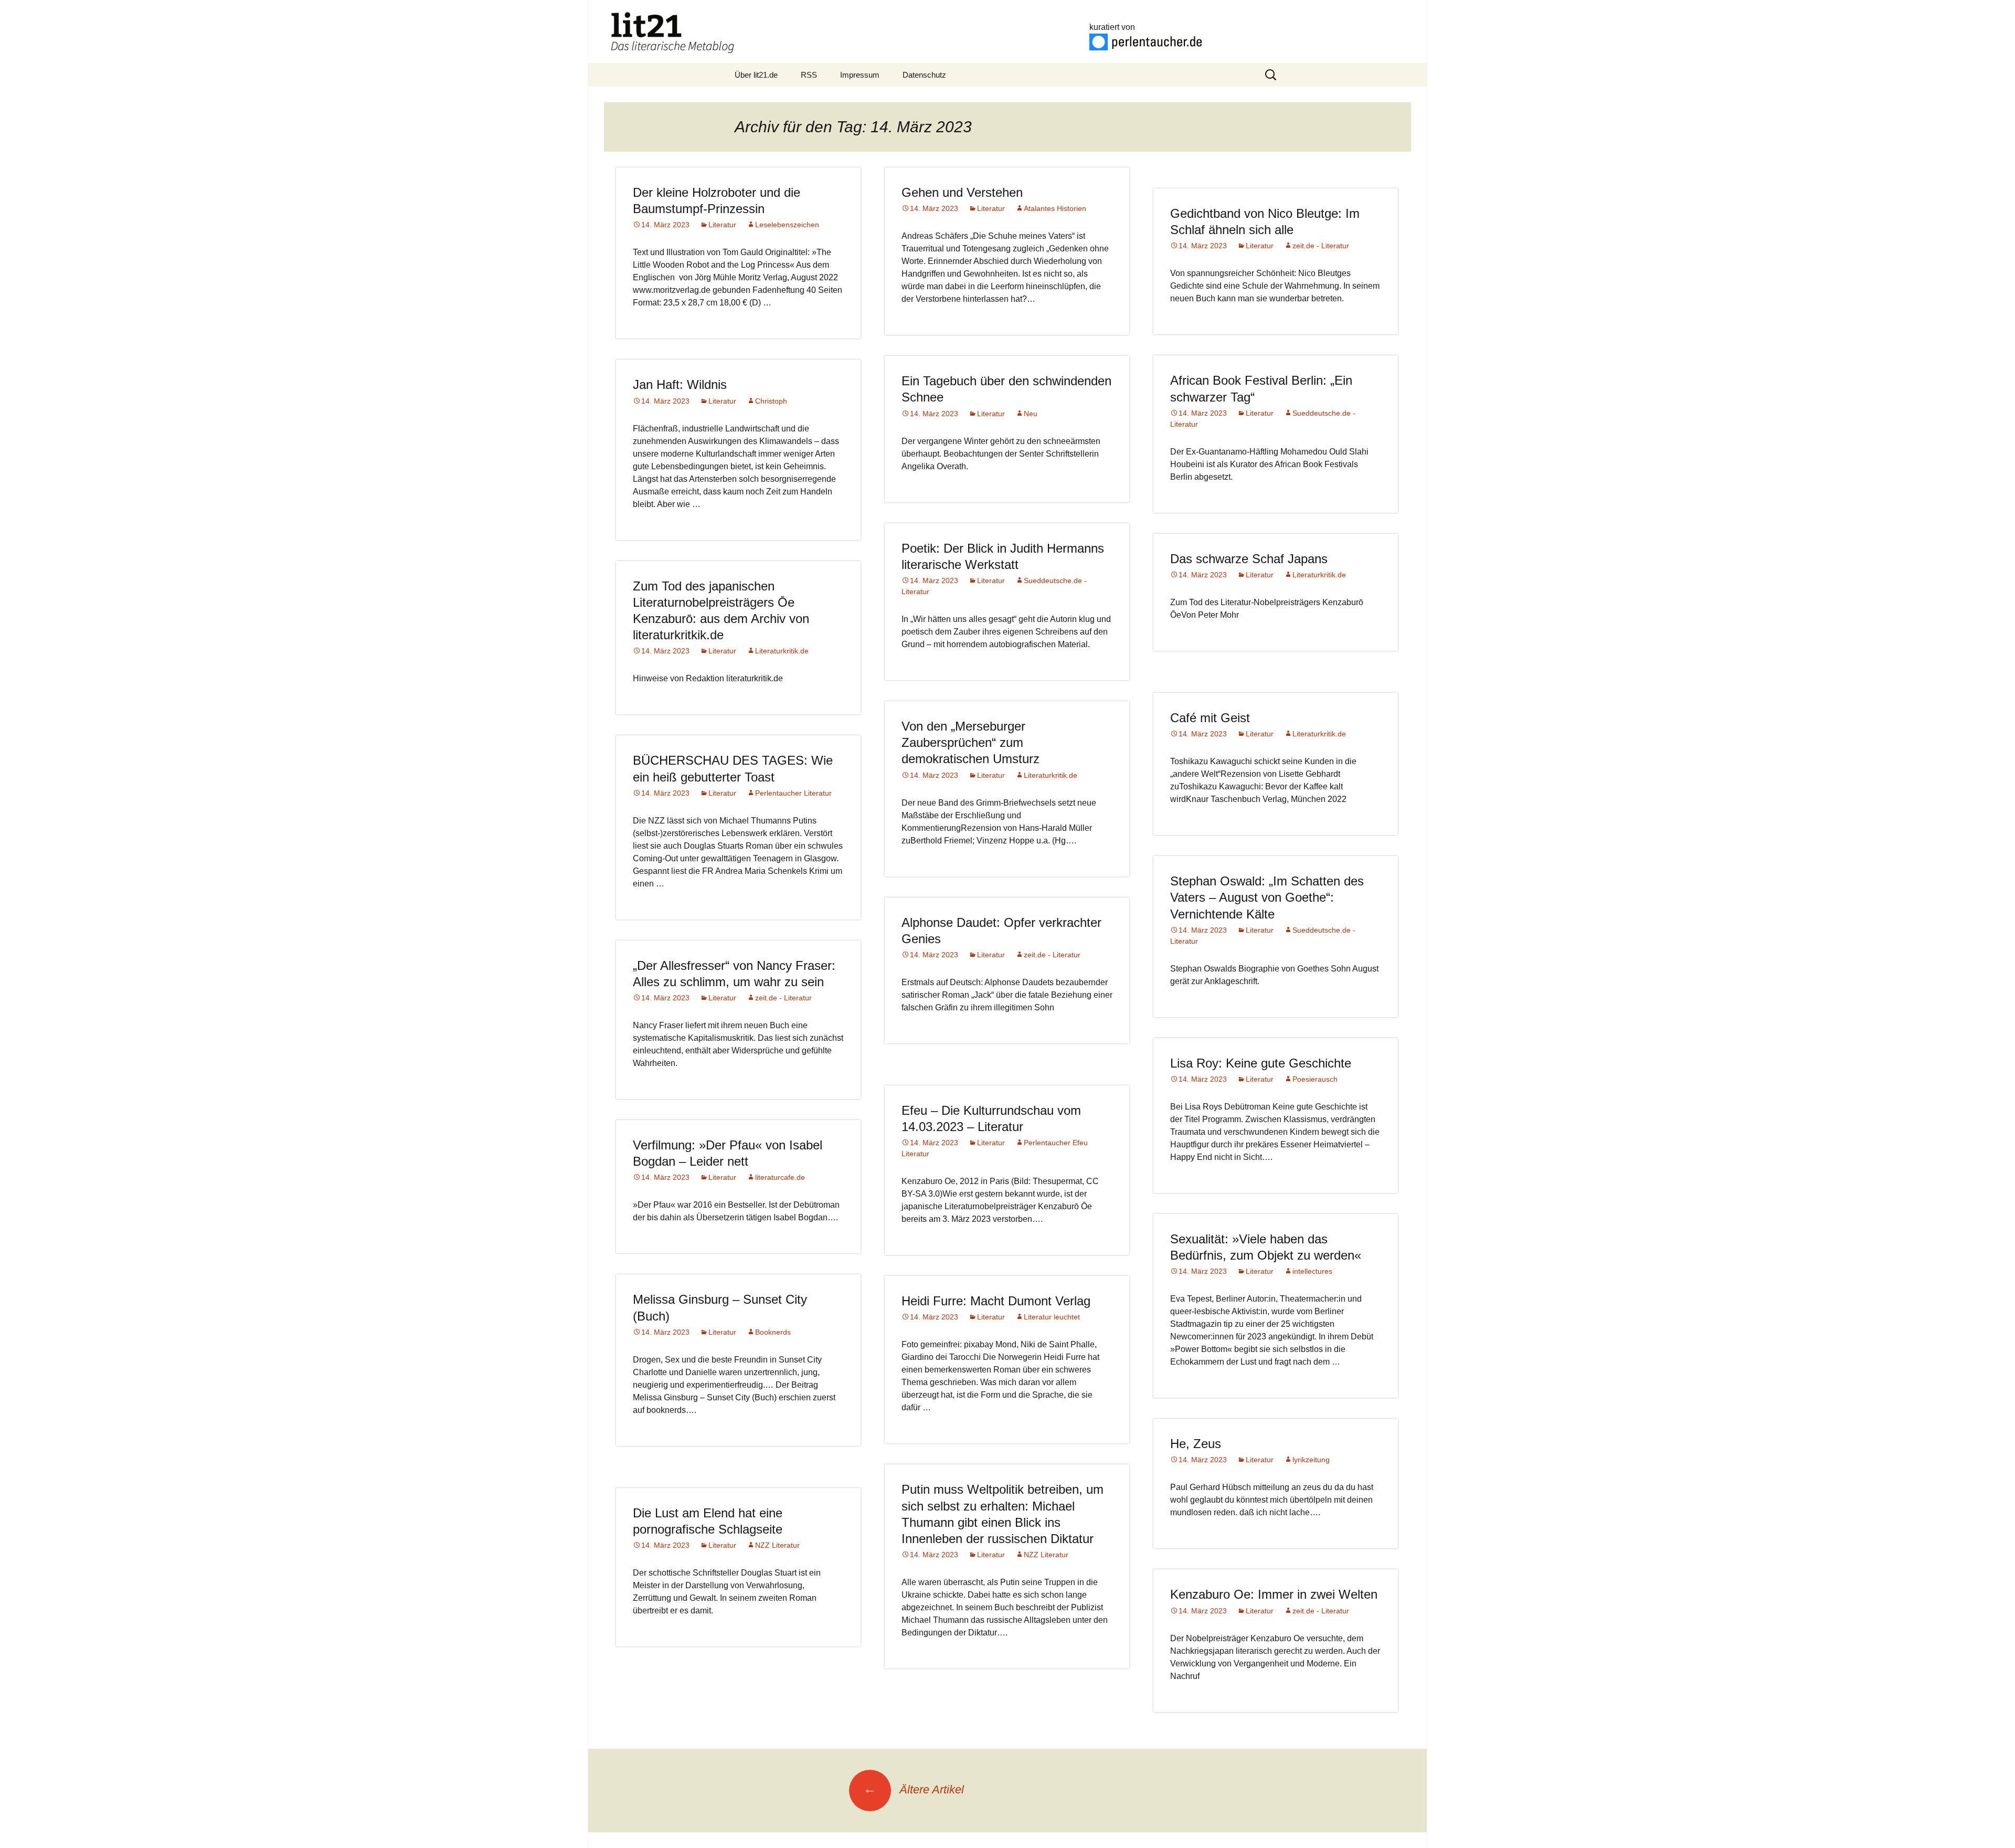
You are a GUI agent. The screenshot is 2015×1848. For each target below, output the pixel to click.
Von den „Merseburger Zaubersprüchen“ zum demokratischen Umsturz (971, 742)
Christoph (771, 401)
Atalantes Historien (1055, 208)
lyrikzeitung (1311, 1460)
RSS (809, 75)
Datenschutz (924, 75)
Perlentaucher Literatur (793, 793)
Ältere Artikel (914, 1789)
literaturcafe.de (780, 1177)
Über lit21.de (756, 75)
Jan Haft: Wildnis (680, 384)
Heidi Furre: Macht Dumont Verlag (996, 1301)
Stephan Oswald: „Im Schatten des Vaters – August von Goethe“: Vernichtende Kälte (1267, 897)
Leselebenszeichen (787, 225)
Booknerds (773, 1332)
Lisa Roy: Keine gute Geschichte (1261, 1063)
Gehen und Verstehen (962, 192)
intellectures (1312, 1271)
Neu (1031, 414)
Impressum (860, 75)
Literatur (722, 225)
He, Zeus (1196, 1444)
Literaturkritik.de (1319, 575)
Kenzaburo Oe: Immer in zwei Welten (1274, 1594)
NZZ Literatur (1046, 1555)
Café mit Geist (1210, 718)
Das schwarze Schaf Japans (1249, 559)
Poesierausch (1315, 1079)
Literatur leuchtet (1052, 1317)
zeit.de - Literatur (1321, 246)
